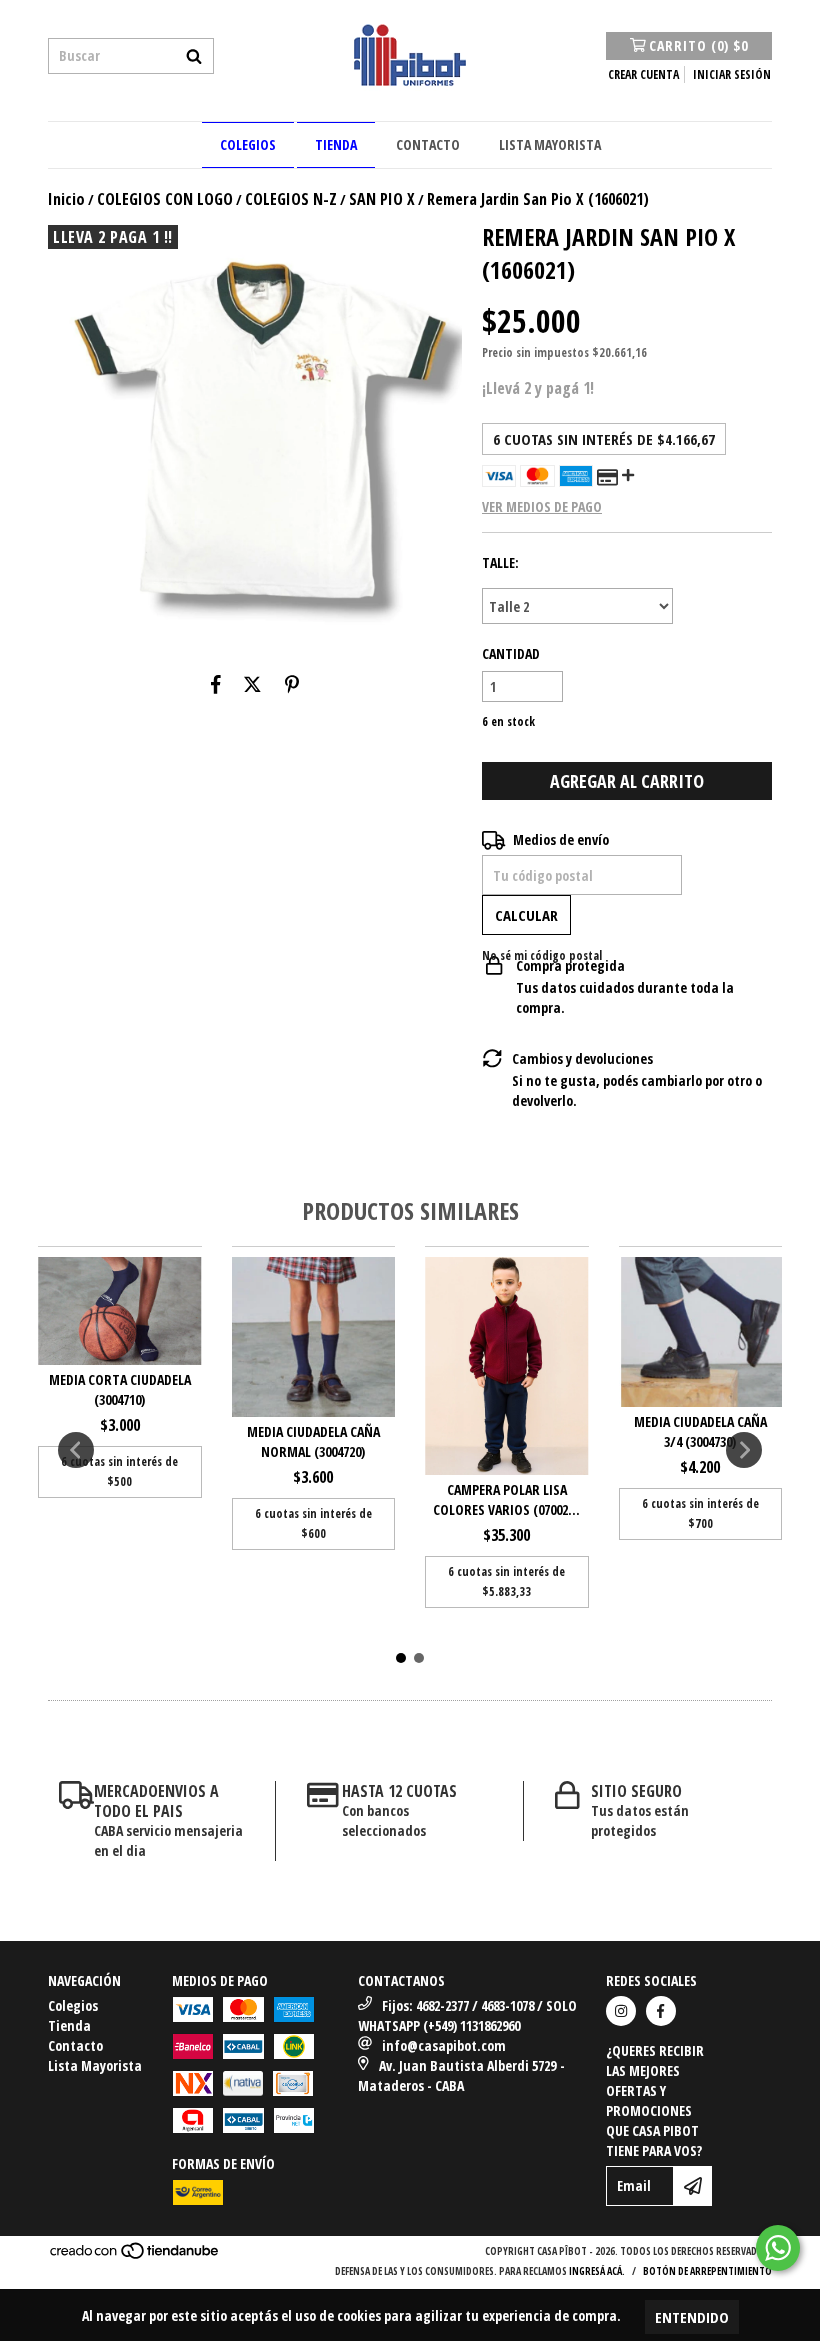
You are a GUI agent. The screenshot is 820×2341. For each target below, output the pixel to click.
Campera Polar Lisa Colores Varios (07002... (506, 1499)
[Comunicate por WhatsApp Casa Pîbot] (778, 2248)
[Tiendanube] (135, 2256)
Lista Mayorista (550, 144)
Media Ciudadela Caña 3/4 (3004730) (700, 1431)
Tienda (336, 144)
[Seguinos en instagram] (621, 2011)
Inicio (66, 199)
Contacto (428, 144)
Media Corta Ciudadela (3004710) (120, 1389)
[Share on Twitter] (252, 684)
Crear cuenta (643, 74)
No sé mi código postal (542, 955)
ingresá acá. (597, 2271)
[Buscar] (194, 56)
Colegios (248, 144)
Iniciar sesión (732, 74)
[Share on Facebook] (216, 684)
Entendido (692, 2317)
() (698, 45)
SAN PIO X (382, 199)
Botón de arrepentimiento (707, 2271)
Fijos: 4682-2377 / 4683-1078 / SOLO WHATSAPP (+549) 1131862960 (467, 2015)
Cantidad (511, 653)
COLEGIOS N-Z (291, 199)
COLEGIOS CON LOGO (165, 199)
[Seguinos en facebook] (661, 2011)
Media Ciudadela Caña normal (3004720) (313, 1441)
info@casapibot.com (444, 2045)
